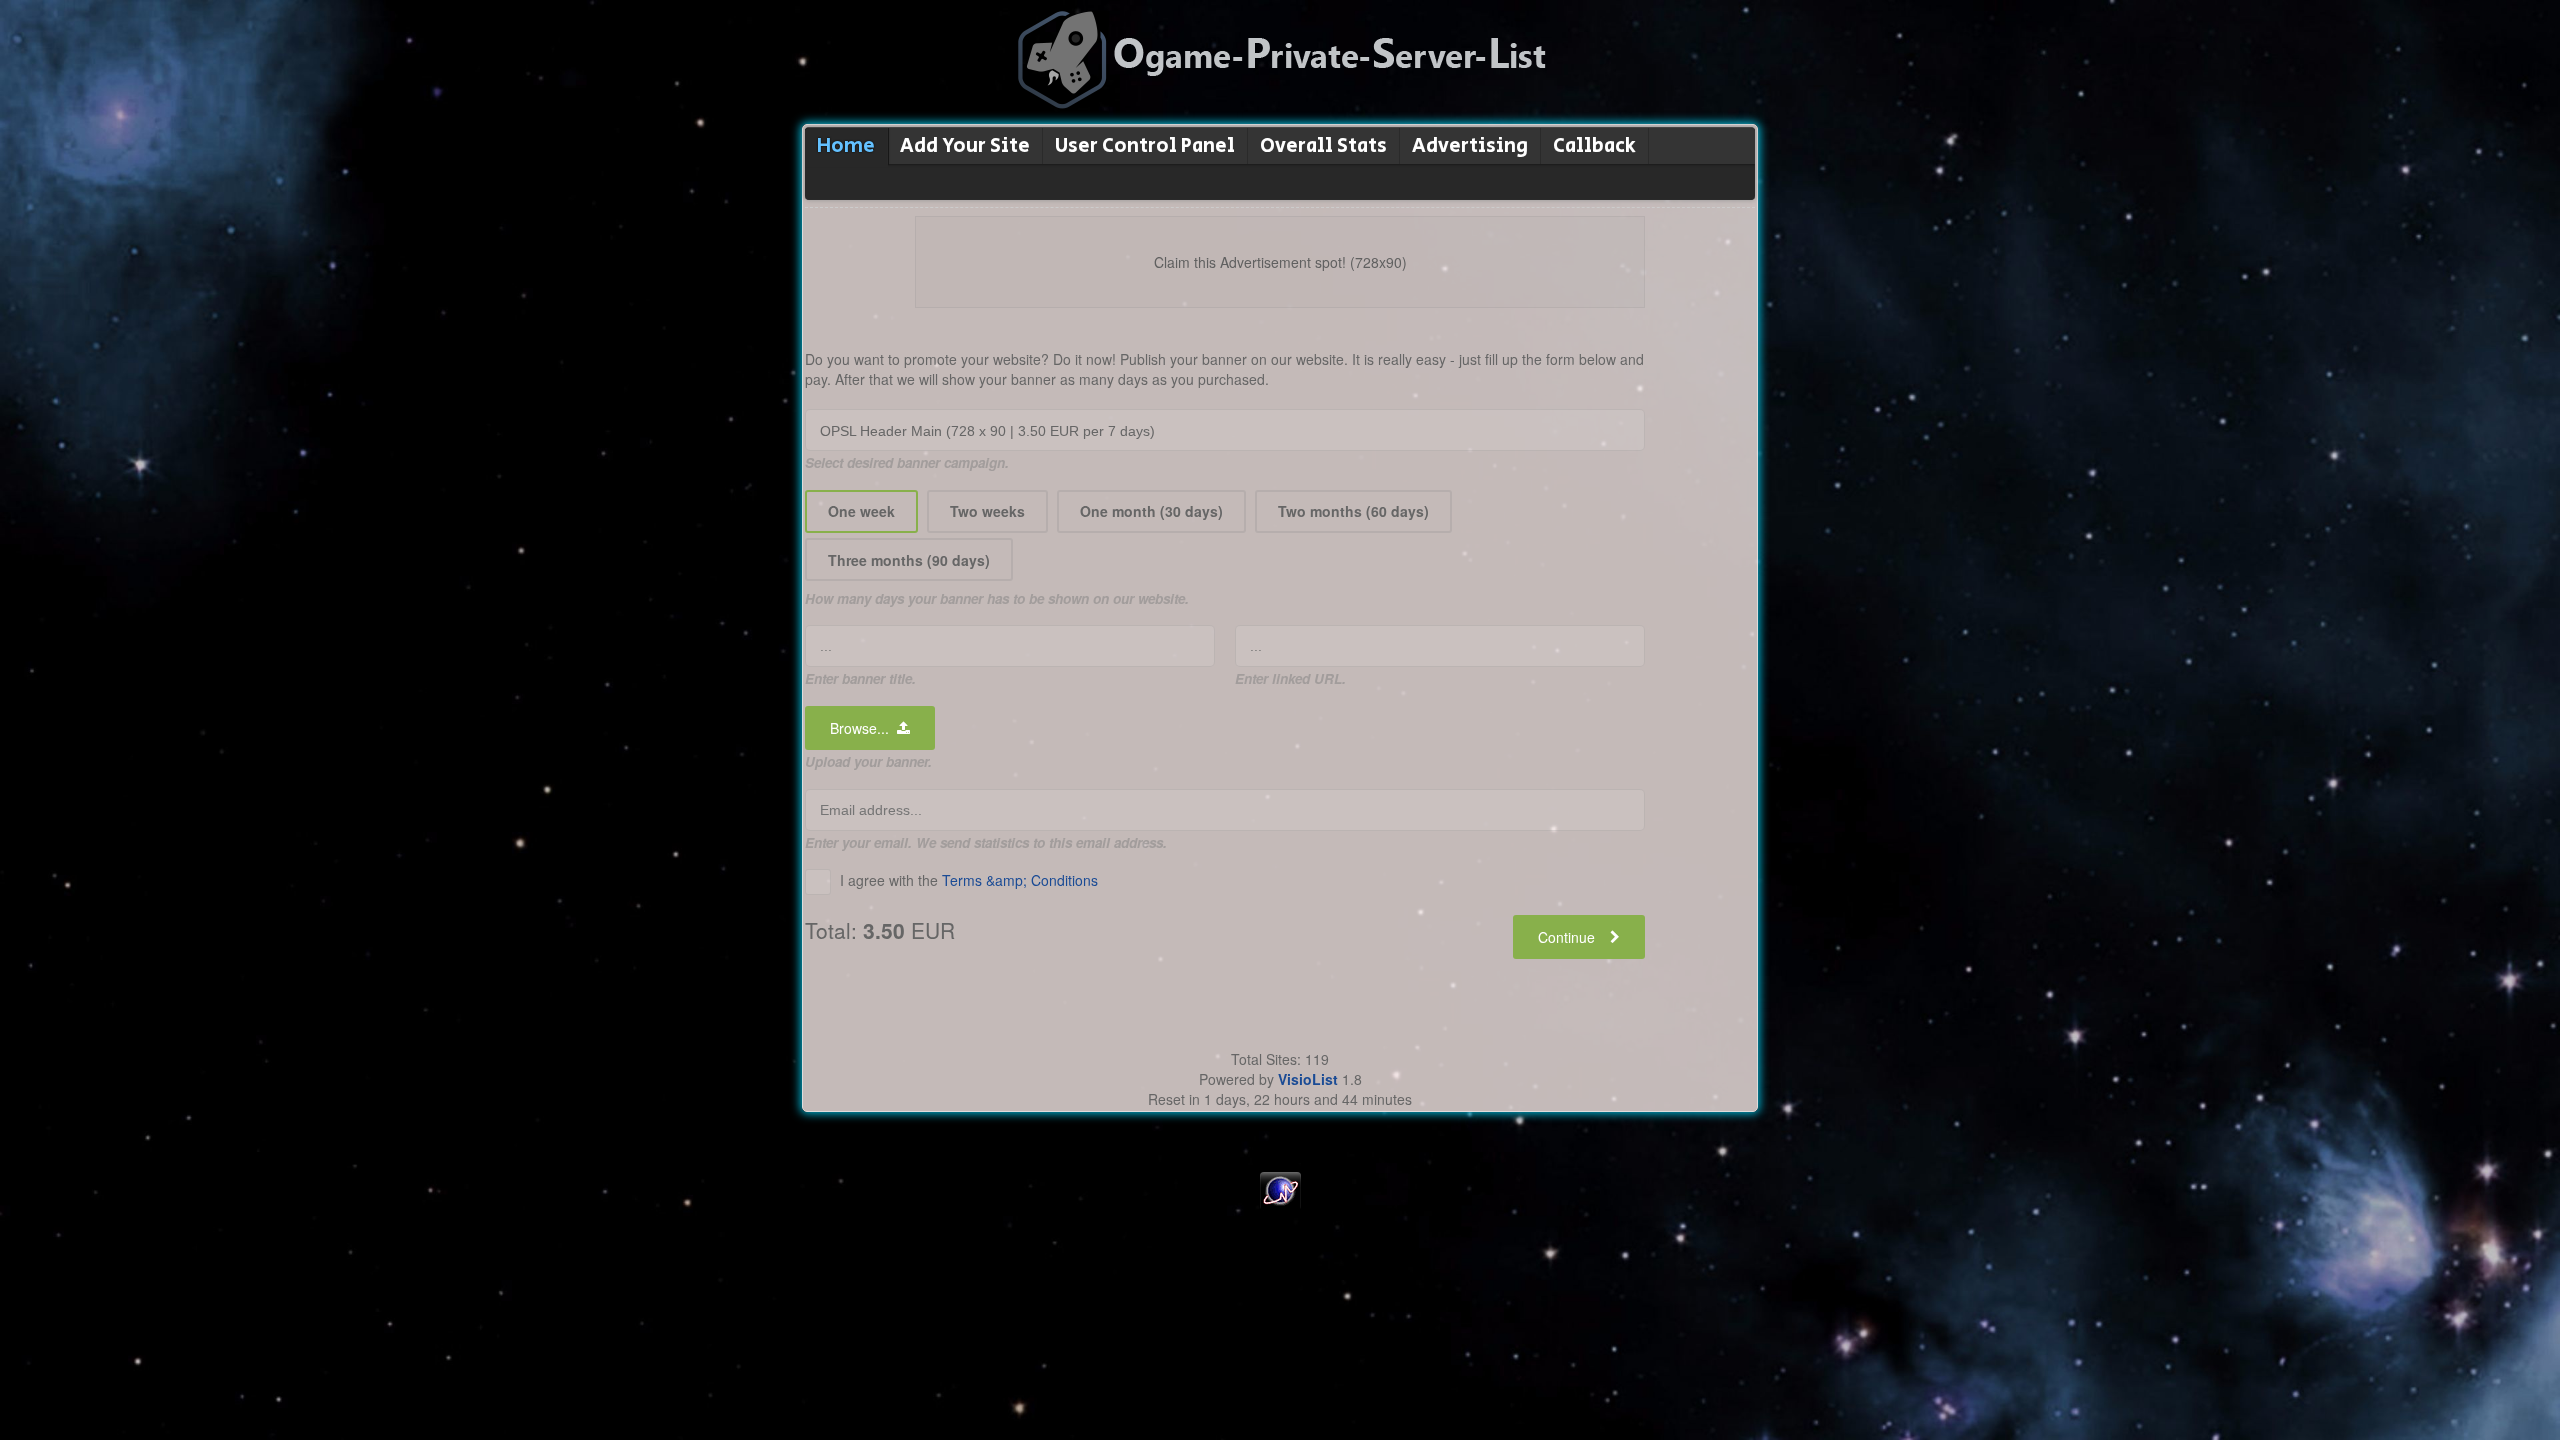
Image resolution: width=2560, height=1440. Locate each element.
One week (861, 511)
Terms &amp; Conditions (1020, 880)
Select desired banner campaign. (907, 462)
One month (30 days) (1151, 511)
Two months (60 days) (1353, 511)
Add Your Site (965, 146)
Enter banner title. (860, 678)
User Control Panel (1145, 146)
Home (846, 146)
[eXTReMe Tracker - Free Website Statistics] (1280, 1204)
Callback (1594, 146)
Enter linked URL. (1290, 678)
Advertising (1470, 146)
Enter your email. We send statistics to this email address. (986, 842)
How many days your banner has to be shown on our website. (997, 598)
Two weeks (987, 511)
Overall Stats (1323, 146)
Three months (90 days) (909, 560)
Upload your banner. (868, 761)
